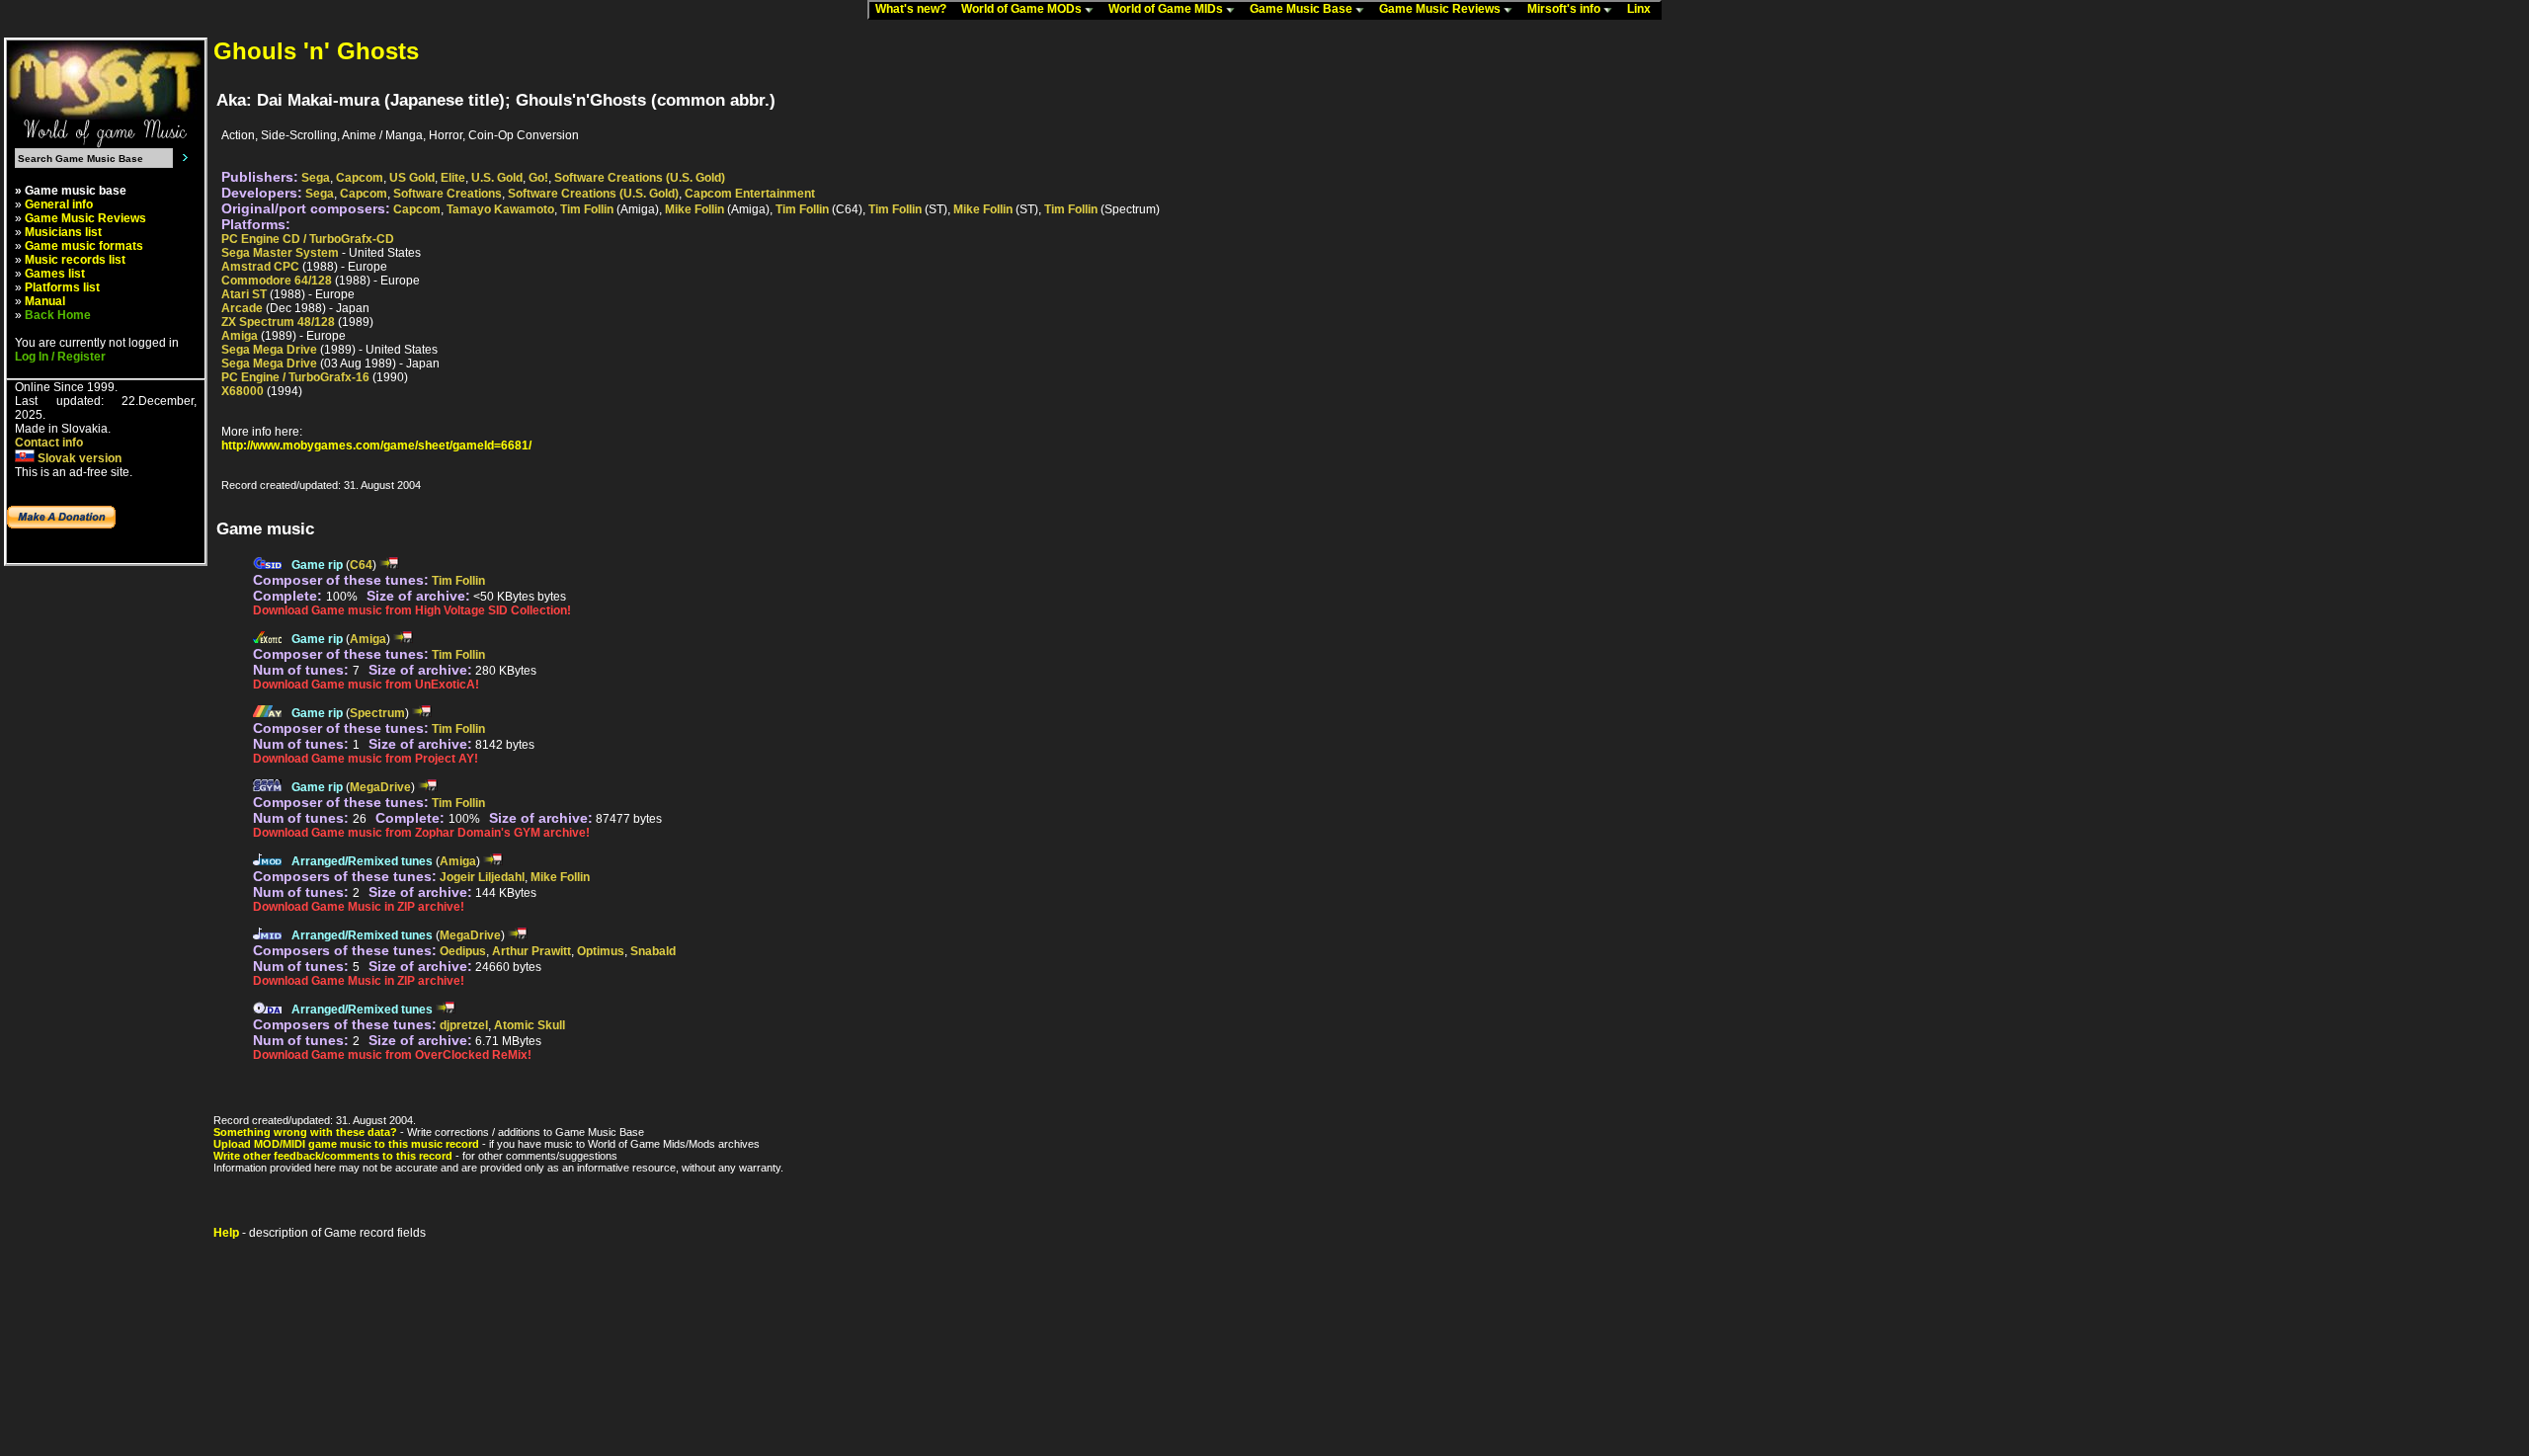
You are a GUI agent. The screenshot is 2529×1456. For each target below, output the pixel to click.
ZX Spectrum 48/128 (278, 322)
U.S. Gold (497, 178)
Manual (45, 301)
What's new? (915, 9)
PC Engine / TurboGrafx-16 (295, 377)
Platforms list (62, 287)
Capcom (360, 178)
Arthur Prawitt (531, 951)
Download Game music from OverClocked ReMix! (392, 1055)
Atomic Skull (530, 1025)
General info (59, 204)
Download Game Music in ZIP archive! (359, 907)
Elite (453, 178)
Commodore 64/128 (277, 281)
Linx (1643, 9)
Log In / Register (60, 357)
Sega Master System (280, 253)
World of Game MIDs (1167, 9)
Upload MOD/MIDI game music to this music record (346, 1144)
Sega (316, 178)
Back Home (58, 315)
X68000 (243, 391)
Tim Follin (587, 209)
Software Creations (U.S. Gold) (640, 178)
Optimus (601, 951)
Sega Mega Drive (269, 350)
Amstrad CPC (260, 267)
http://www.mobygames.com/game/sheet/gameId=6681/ (376, 445)
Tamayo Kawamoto (500, 209)
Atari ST (244, 294)
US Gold (412, 178)
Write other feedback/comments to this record (333, 1156)
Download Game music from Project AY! (366, 759)
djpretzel (464, 1025)
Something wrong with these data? (305, 1132)
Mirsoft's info (1565, 9)
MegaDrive (380, 787)
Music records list (75, 260)
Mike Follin (694, 209)
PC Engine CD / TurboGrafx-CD (308, 239)
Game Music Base (1303, 9)
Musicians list (63, 232)
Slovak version (78, 458)
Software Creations (448, 194)
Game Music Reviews (1441, 9)
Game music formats (84, 246)
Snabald (653, 951)
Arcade (242, 308)
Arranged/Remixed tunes (362, 861)
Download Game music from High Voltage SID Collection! (412, 610)
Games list (55, 274)
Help (226, 1233)
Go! (538, 178)
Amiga (240, 336)
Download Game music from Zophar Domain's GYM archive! (421, 833)
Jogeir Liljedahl (482, 877)
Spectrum (377, 713)
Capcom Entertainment (750, 194)
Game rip (317, 565)
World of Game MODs (1023, 9)
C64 (361, 565)
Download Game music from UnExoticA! (366, 685)
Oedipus (463, 951)
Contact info (49, 443)
